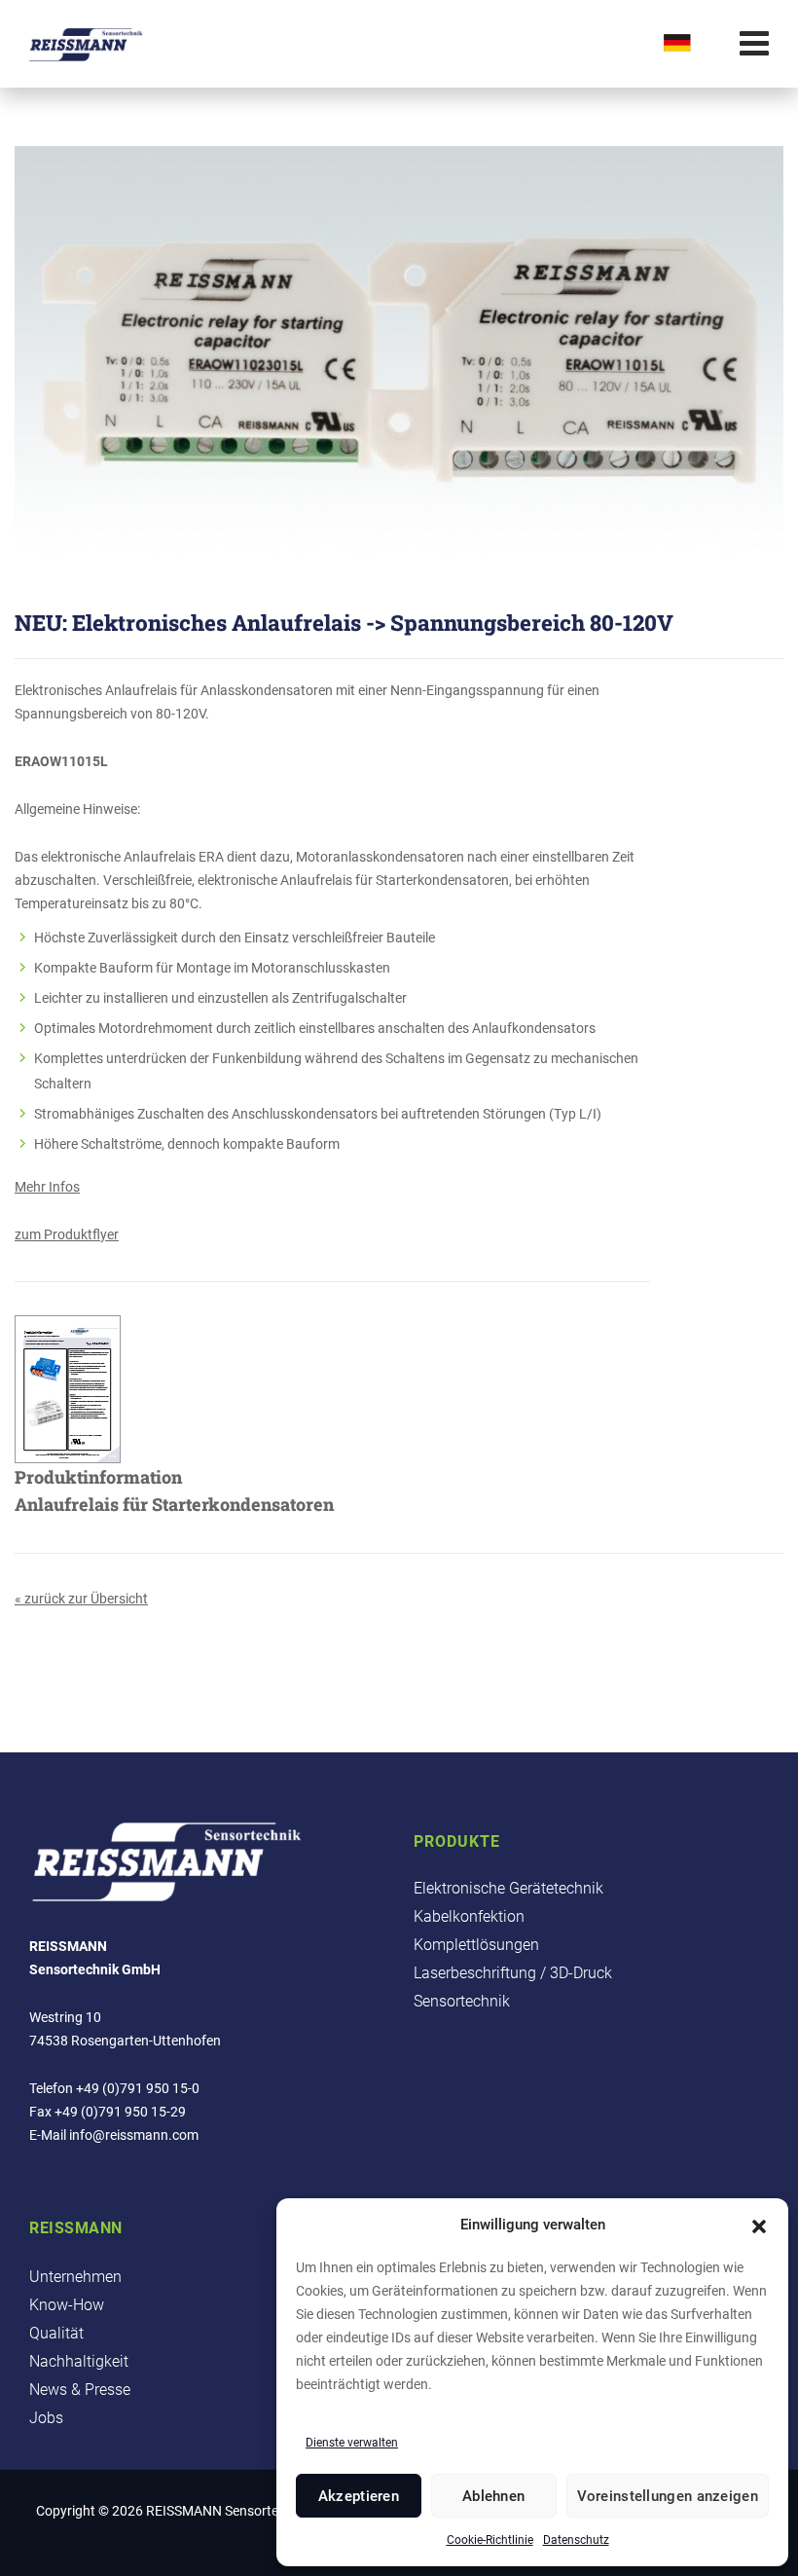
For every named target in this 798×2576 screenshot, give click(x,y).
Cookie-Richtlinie (490, 2540)
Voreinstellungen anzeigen (668, 2496)
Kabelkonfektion (469, 1916)
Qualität (56, 2333)
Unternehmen (75, 2277)
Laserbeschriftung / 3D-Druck (513, 1973)
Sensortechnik (462, 2001)
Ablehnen (493, 2496)
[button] (759, 2225)
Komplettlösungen (476, 1945)
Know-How (67, 2305)
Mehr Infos (47, 1187)
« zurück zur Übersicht (81, 1599)
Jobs (46, 2418)
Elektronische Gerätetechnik (508, 1888)
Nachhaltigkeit (79, 2361)
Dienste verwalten (352, 2443)
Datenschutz (576, 2540)
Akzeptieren (359, 2496)
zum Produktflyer (67, 1234)
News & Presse (80, 2390)
